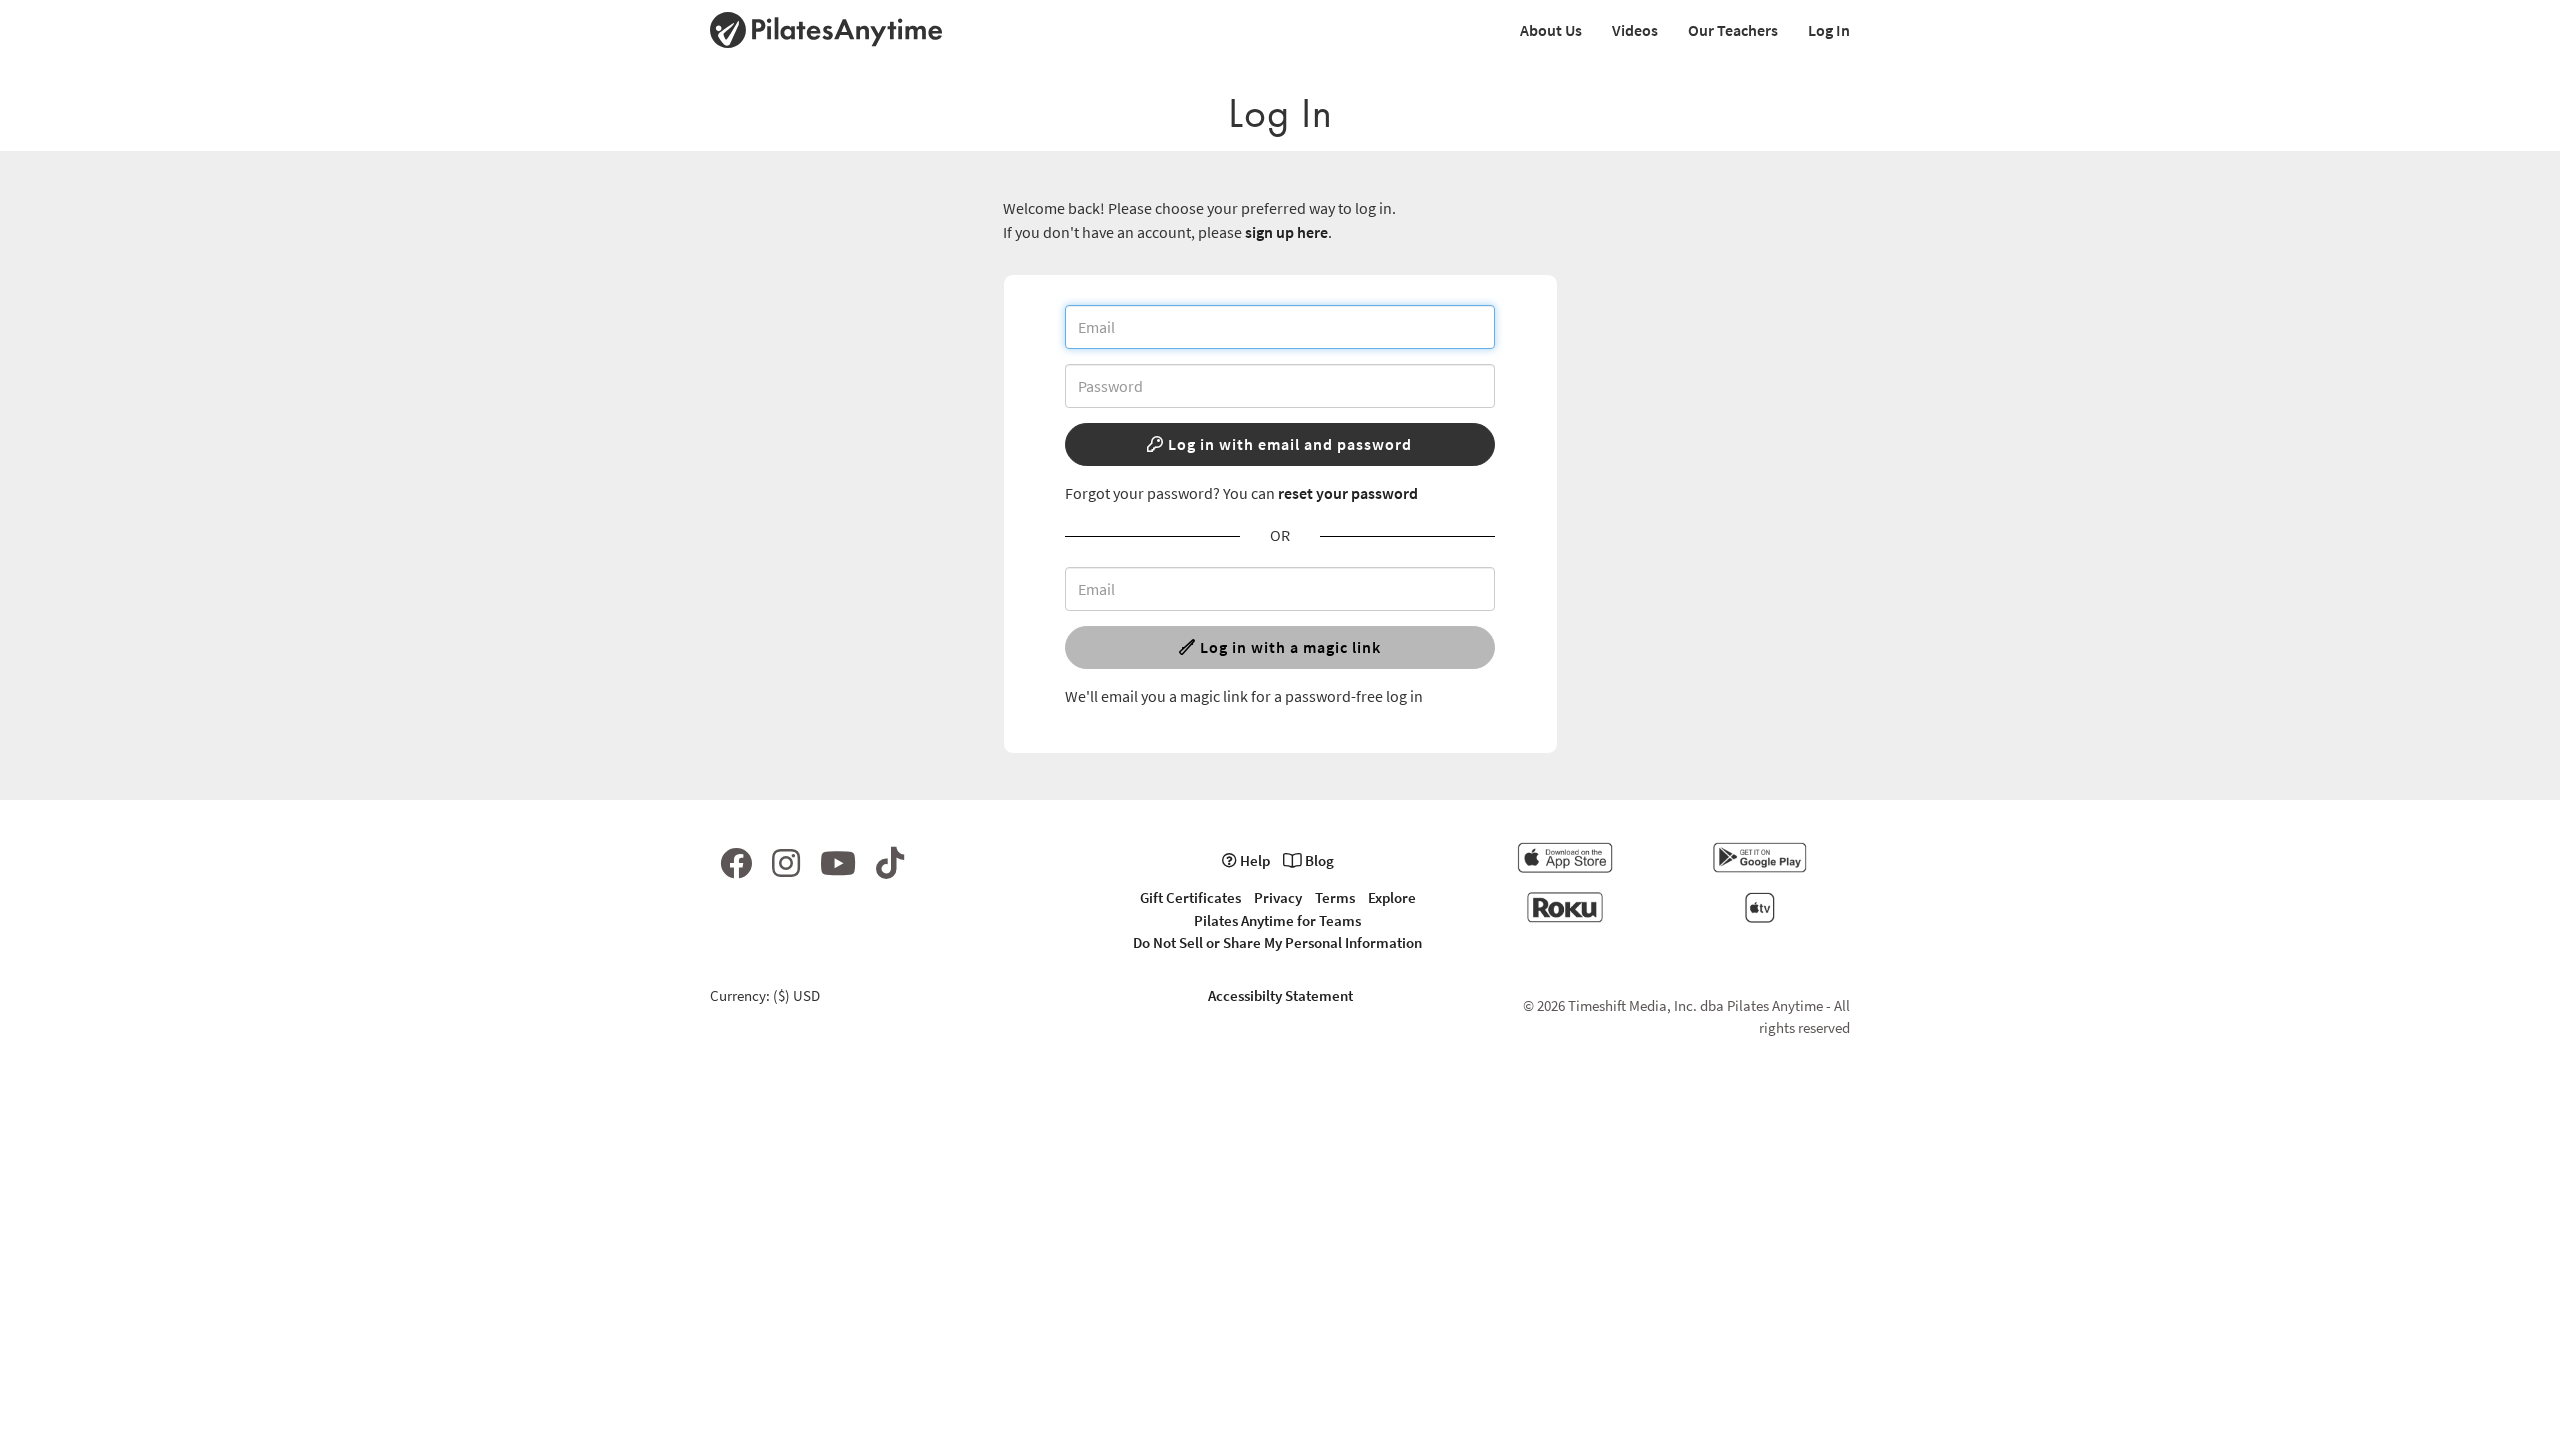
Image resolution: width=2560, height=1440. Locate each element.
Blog (1318, 860)
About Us (1551, 30)
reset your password (1348, 493)
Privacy (1278, 897)
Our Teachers (1733, 30)
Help (1253, 860)
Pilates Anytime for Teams (1277, 920)
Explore (1392, 897)
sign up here (1286, 232)
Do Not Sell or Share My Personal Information (1277, 942)
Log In (1829, 30)
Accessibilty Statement (1280, 995)
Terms (1335, 897)
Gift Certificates (1190, 897)
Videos (1635, 30)
